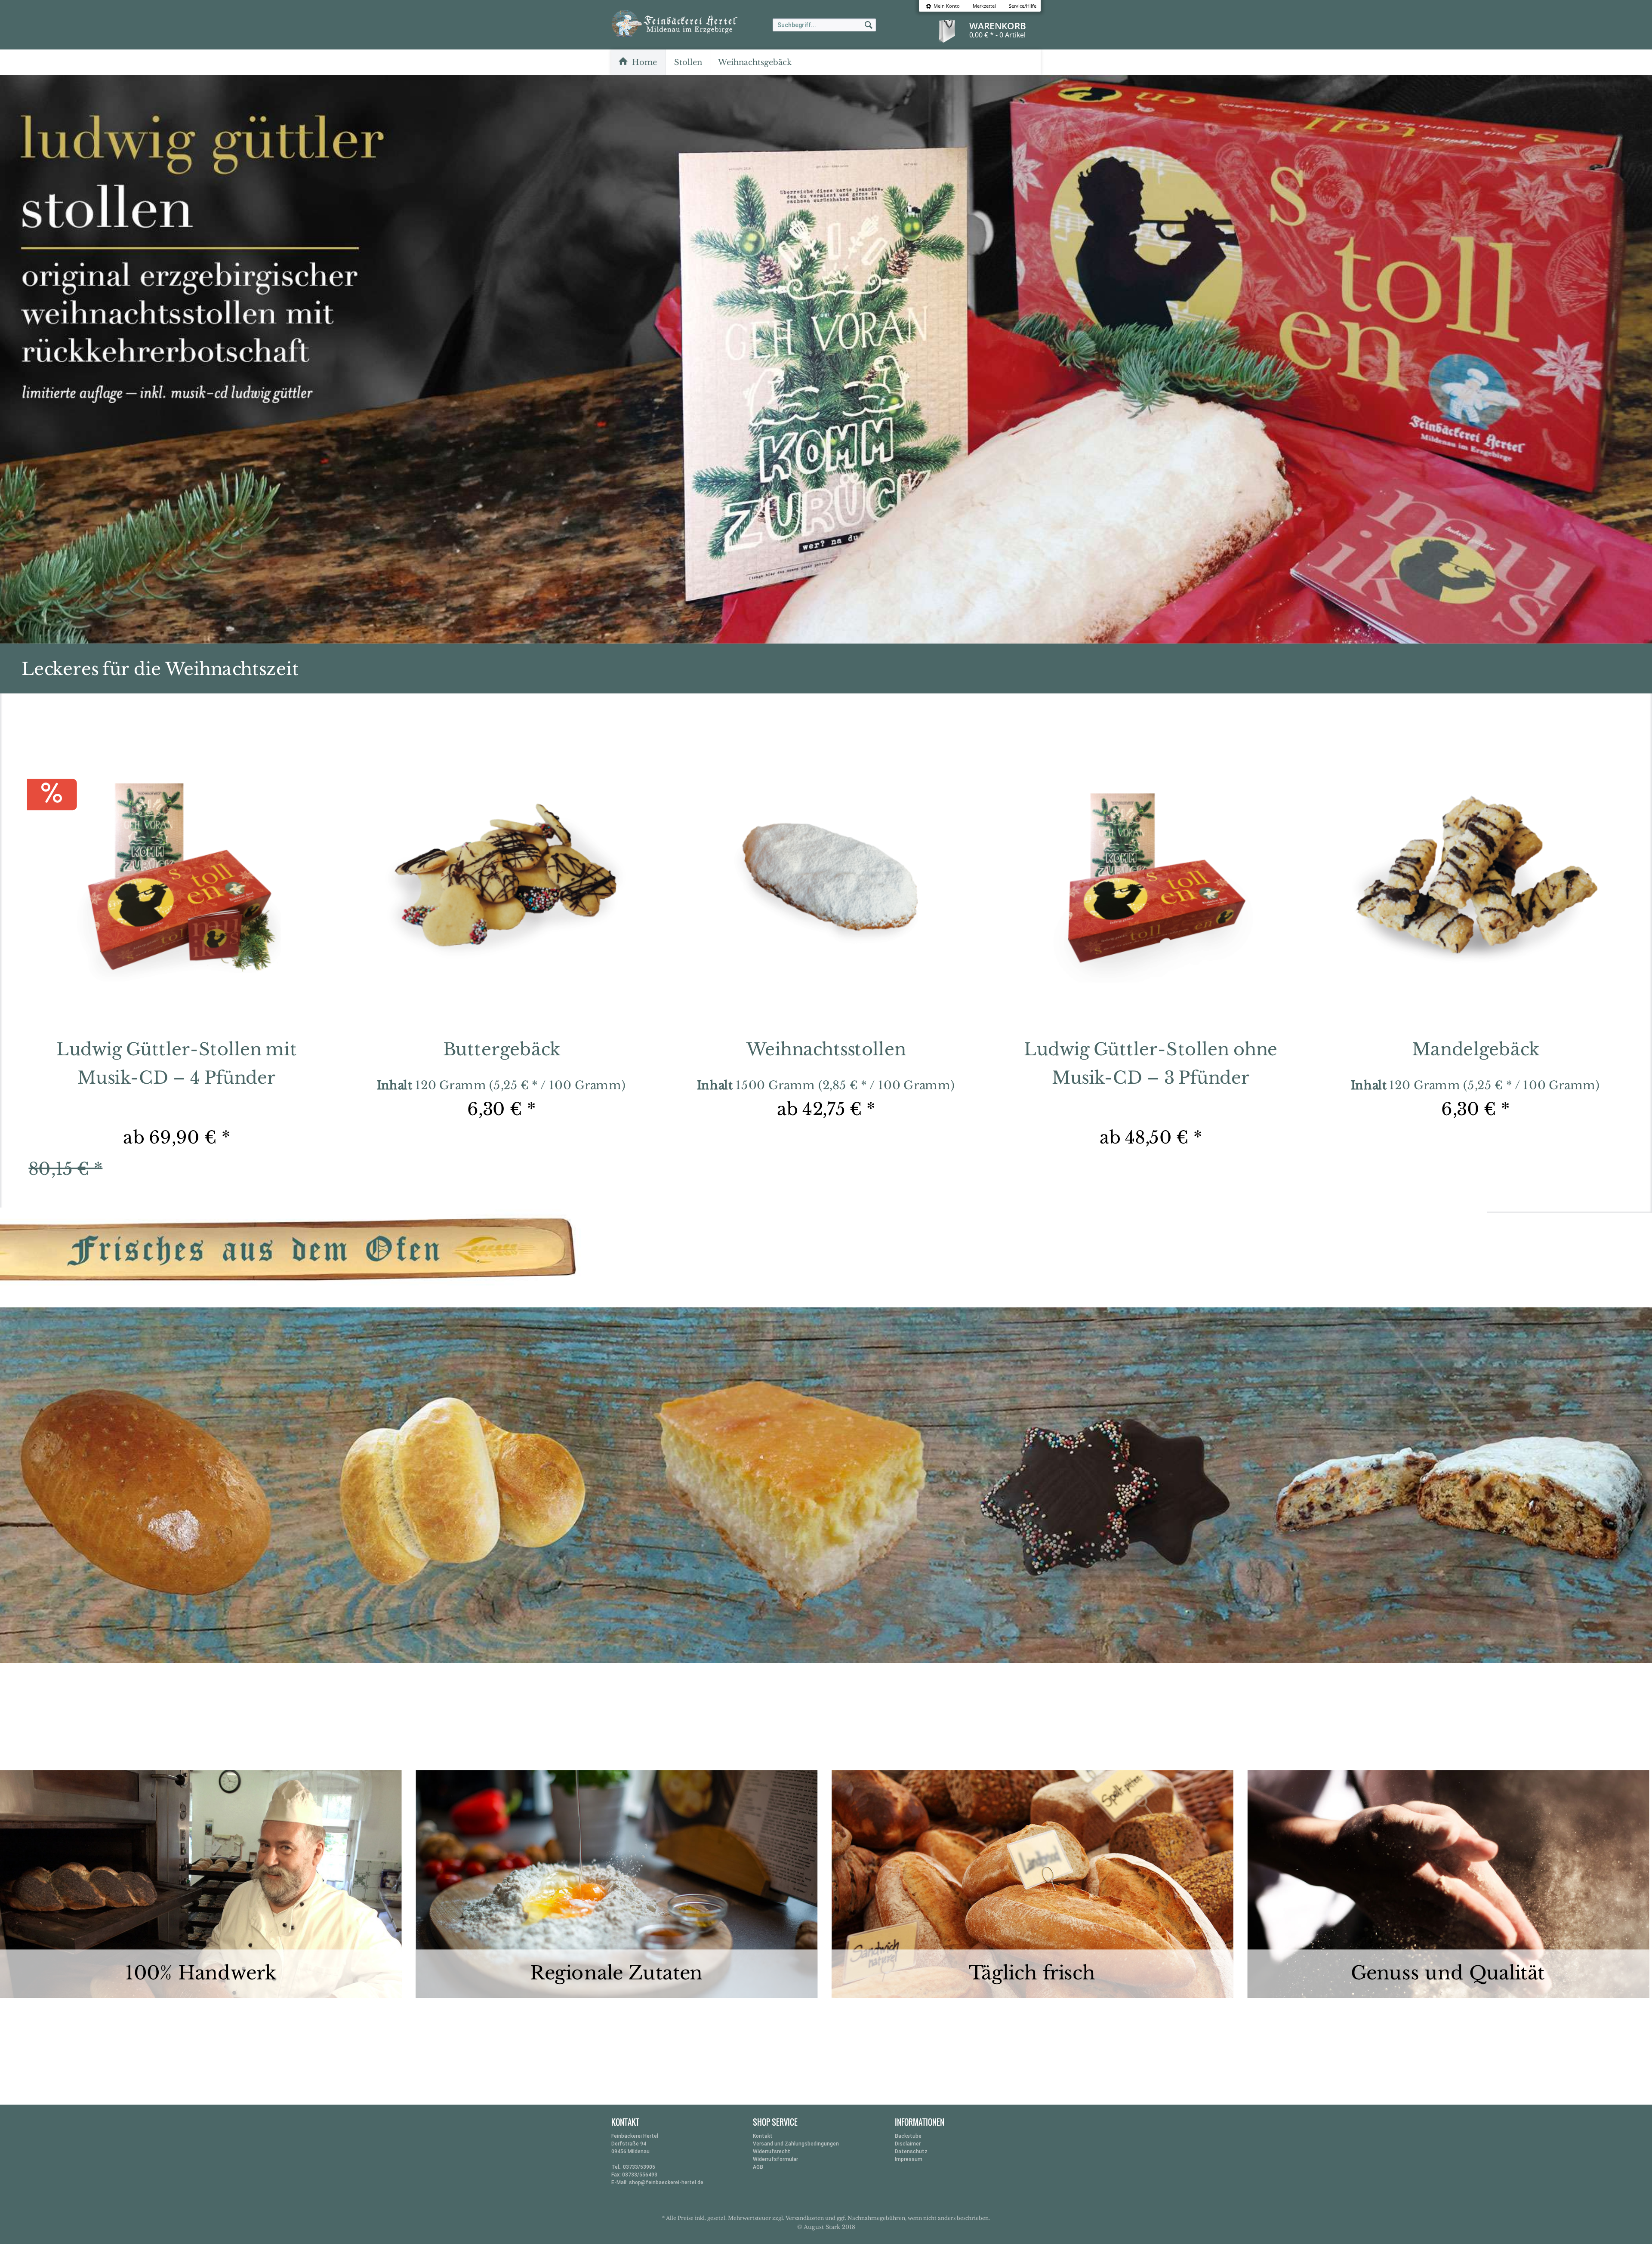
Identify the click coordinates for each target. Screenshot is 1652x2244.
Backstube (908, 2136)
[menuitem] (943, 6)
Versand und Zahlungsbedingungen (796, 2144)
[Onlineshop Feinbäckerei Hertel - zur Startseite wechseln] (697, 30)
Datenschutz (911, 2152)
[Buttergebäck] (501, 881)
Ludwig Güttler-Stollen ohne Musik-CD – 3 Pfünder (1151, 1063)
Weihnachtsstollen (826, 1049)
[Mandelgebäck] (1475, 881)
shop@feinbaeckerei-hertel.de (666, 2182)
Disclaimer (908, 2144)
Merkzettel (984, 6)
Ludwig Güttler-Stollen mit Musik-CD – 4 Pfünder (177, 1063)
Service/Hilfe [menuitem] (1023, 6)
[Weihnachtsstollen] (826, 881)
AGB (758, 2167)
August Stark (822, 2227)
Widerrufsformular (775, 2159)
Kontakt (763, 2136)
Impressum (909, 2159)
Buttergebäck (501, 1049)
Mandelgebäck (1475, 1049)
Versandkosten (805, 2218)
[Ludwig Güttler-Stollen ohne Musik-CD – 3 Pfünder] (1151, 881)
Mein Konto (946, 6)
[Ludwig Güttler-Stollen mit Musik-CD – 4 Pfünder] (177, 881)
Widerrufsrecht (772, 2152)
